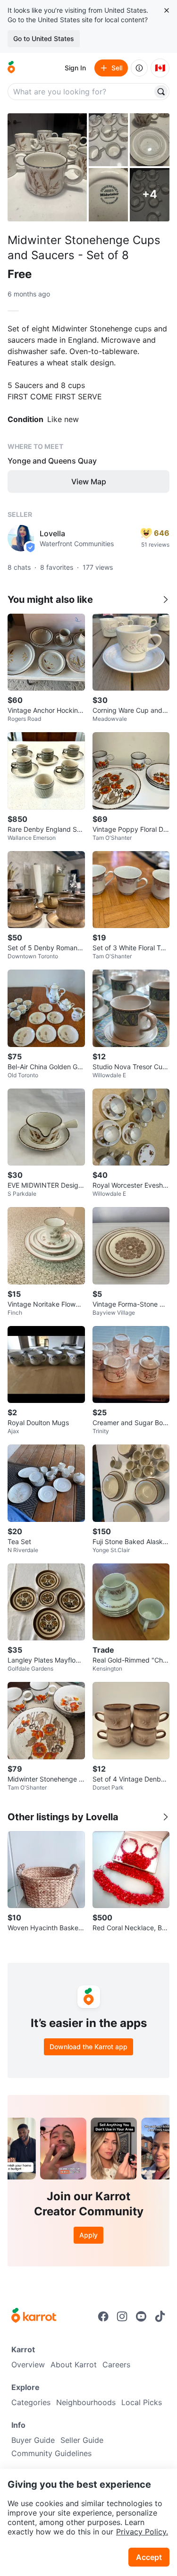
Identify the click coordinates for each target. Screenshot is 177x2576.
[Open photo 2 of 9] (109, 140)
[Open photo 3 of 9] (150, 140)
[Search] (161, 92)
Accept (149, 2557)
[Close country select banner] (167, 10)
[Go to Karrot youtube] (141, 2316)
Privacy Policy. (142, 2532)
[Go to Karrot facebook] (103, 2316)
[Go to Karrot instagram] (122, 2316)
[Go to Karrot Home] (34, 2316)
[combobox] (81, 92)
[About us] (139, 68)
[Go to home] (11, 68)
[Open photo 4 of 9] (109, 194)
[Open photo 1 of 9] (47, 167)
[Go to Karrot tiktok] (160, 2316)
